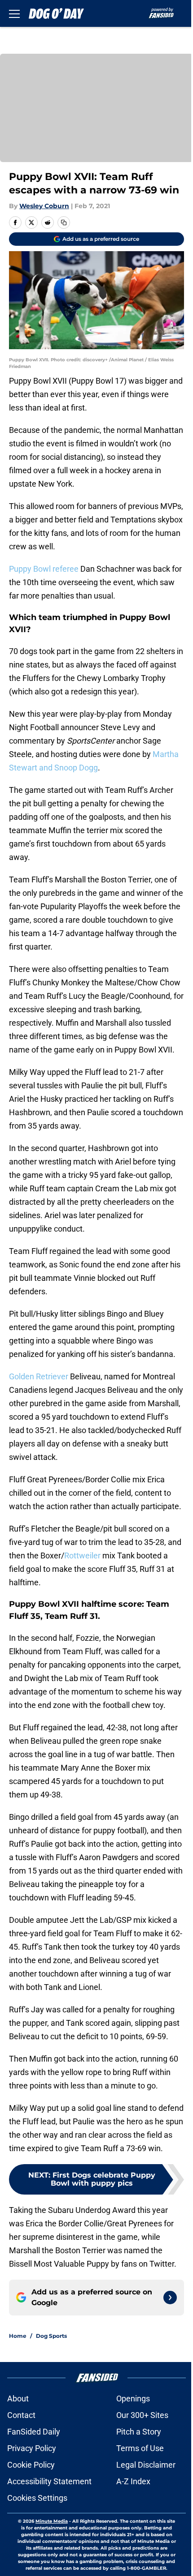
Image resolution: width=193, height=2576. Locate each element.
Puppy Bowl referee (44, 569)
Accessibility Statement (49, 2481)
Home (18, 2336)
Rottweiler (82, 1555)
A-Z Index (133, 2481)
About (18, 2398)
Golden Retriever (39, 1376)
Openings (133, 2398)
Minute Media (52, 2521)
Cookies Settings (37, 2498)
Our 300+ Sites (142, 2415)
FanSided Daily (34, 2432)
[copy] (64, 223)
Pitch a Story (139, 2432)
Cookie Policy (31, 2465)
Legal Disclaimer (146, 2465)
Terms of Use (140, 2448)
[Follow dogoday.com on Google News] (170, 2298)
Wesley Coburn (44, 206)
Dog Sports (51, 2336)
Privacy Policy (32, 2448)
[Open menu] (14, 13)
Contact (21, 2415)
